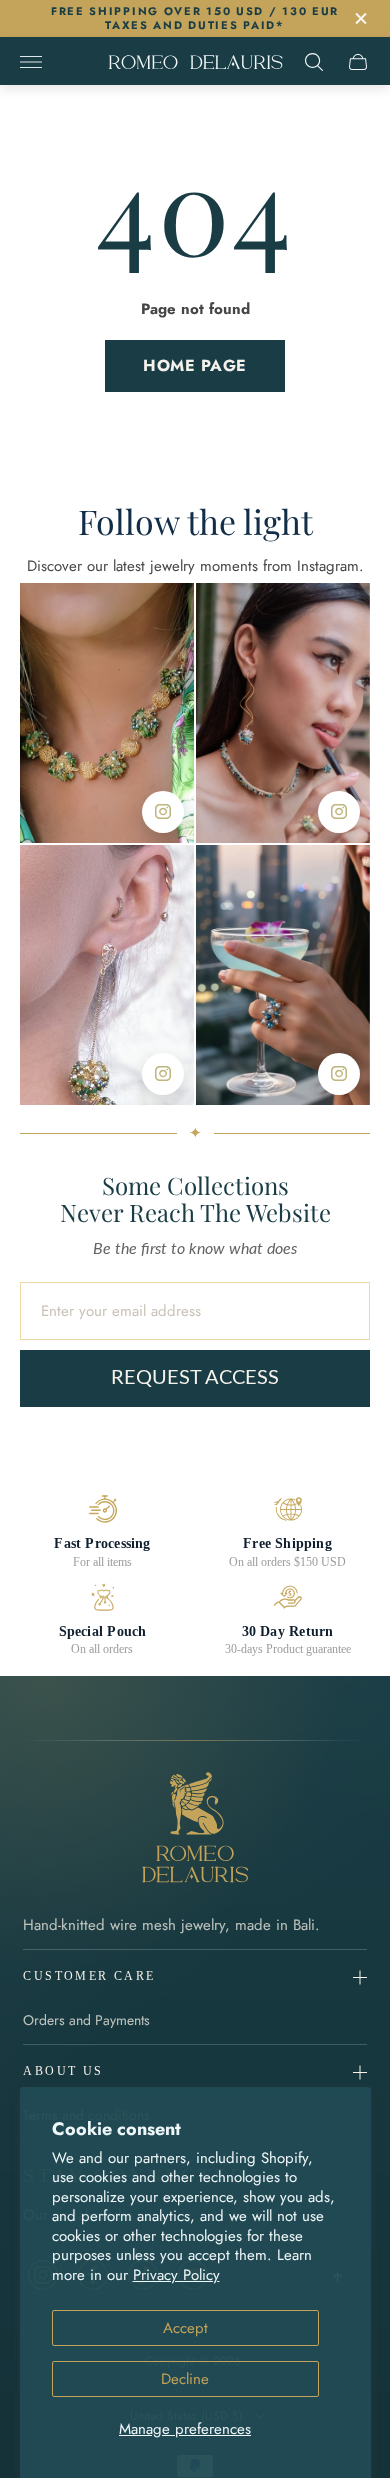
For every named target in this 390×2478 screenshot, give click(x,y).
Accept (185, 2328)
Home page (195, 365)
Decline (185, 2379)
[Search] (314, 62)
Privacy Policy (176, 2275)
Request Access (195, 1378)
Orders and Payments (86, 2020)
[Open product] (107, 713)
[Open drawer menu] (31, 62)
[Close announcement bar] (359, 18)
